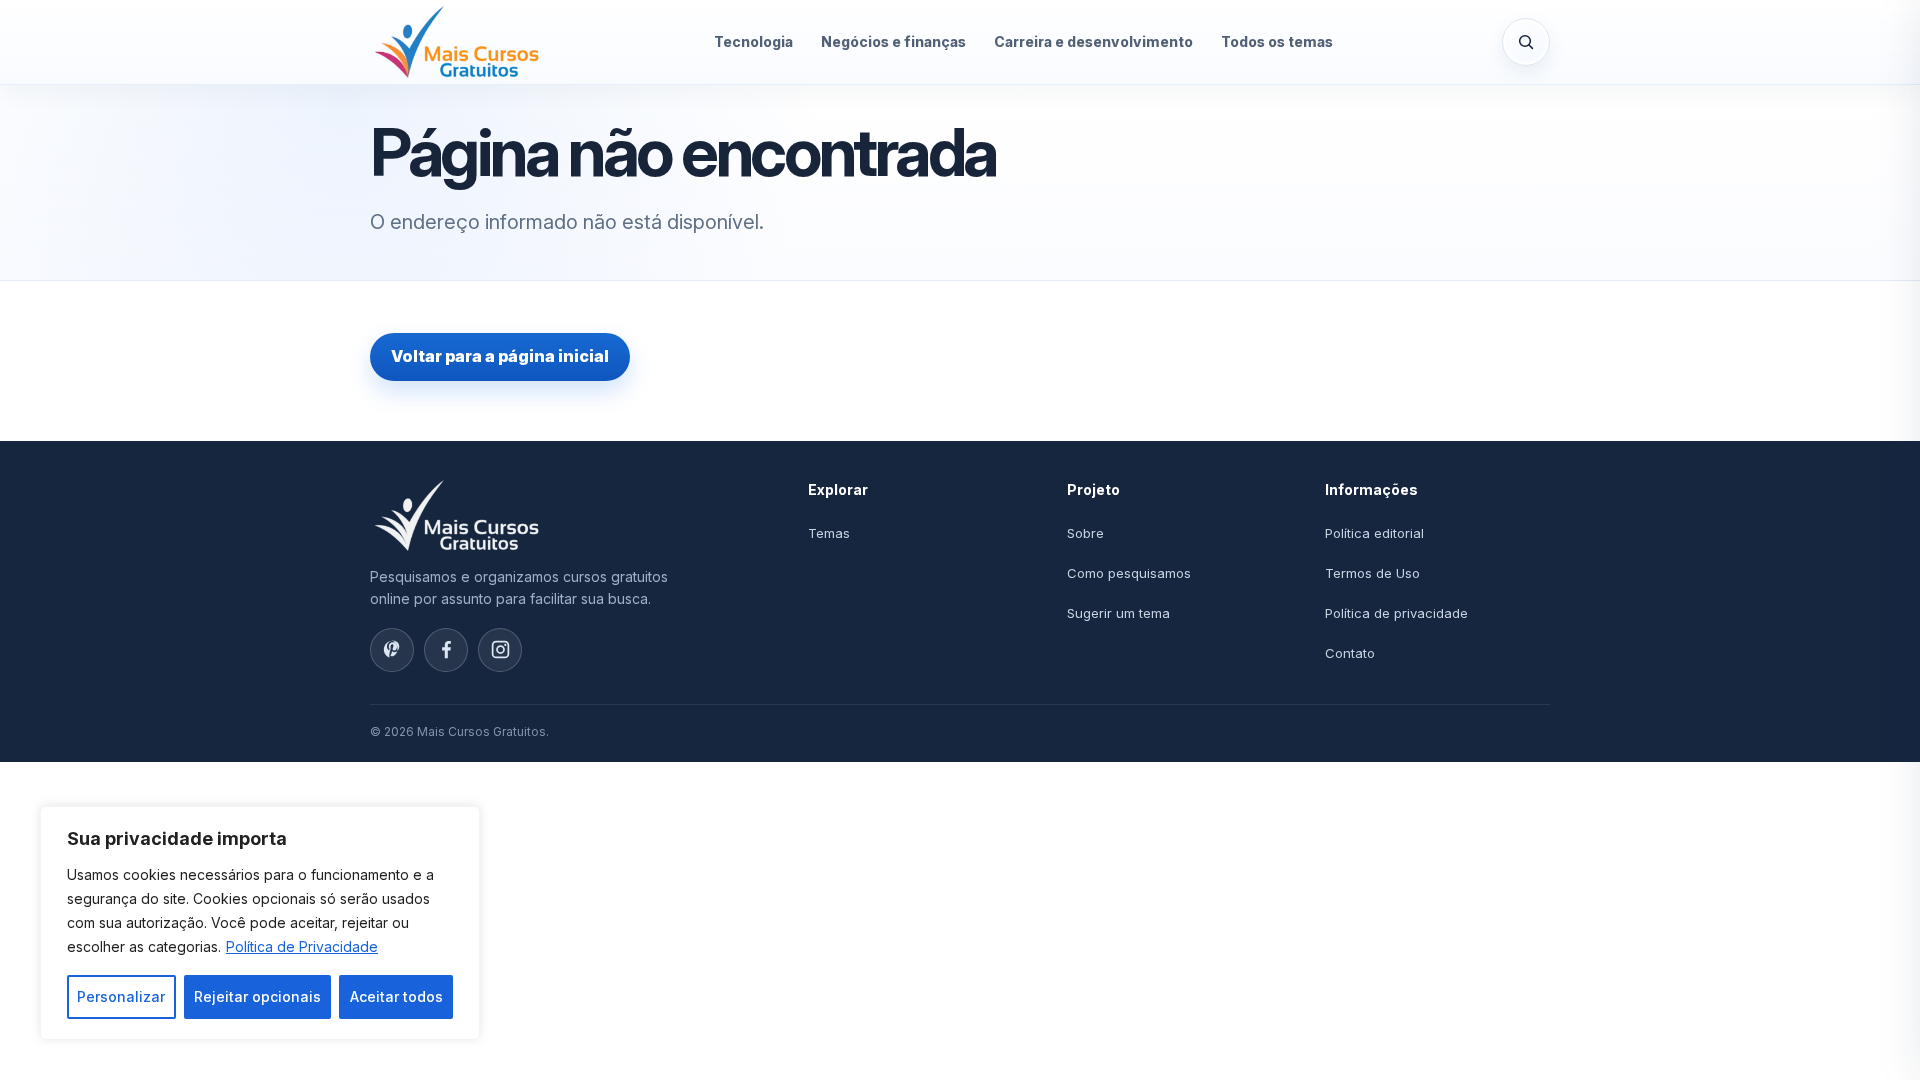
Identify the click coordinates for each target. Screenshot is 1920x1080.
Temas (829, 533)
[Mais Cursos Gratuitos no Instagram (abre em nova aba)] (500, 650)
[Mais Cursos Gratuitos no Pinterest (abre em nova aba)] (392, 650)
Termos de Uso (1372, 573)
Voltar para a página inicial (500, 356)
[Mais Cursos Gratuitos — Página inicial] (457, 42)
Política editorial (1374, 533)
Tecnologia (753, 41)
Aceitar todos (396, 996)
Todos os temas (1277, 41)
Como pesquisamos (1129, 573)
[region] (260, 923)
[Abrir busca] (1526, 42)
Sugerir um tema (1118, 613)
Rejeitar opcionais (257, 996)
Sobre (1085, 533)
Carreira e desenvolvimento (1093, 41)
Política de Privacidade (302, 946)
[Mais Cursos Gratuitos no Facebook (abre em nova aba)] (446, 650)
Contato (1350, 653)
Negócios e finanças (893, 41)
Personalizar (121, 996)
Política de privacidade (1396, 613)
